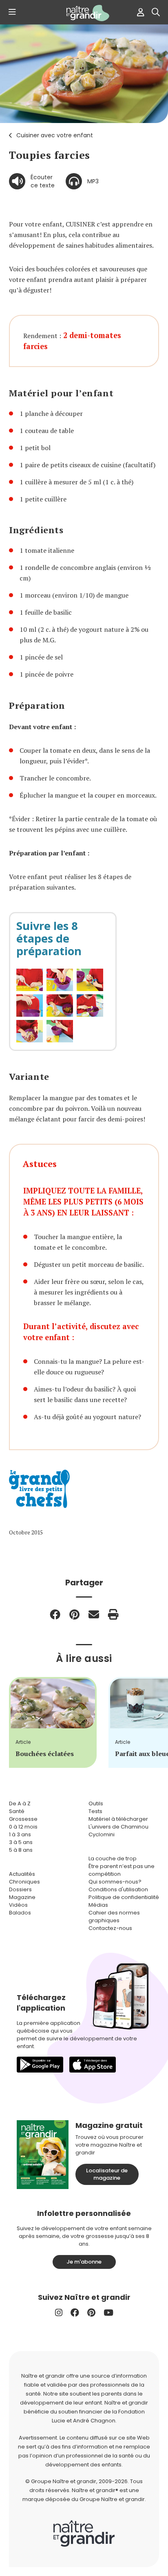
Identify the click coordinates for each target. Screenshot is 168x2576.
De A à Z (20, 1803)
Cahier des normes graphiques (114, 1917)
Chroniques (24, 1882)
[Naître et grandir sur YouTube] (108, 2313)
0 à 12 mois (23, 1827)
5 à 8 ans (21, 1850)
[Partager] (55, 1614)
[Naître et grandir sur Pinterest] (91, 2313)
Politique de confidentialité (124, 1897)
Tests (95, 1811)
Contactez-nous (110, 1928)
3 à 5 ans (21, 1842)
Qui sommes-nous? (115, 1882)
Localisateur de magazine (107, 2174)
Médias (98, 1905)
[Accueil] (84, 13)
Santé (17, 1811)
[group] (53, 1722)
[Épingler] (74, 1614)
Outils (96, 1803)
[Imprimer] (113, 1614)
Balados (20, 1913)
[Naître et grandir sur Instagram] (59, 2313)
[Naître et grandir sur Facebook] (75, 2313)
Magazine (22, 1897)
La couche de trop (113, 1858)
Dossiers (20, 1889)
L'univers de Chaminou (118, 1827)
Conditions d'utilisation (118, 1889)
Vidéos (18, 1905)
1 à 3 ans (20, 1834)
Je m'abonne (84, 2262)
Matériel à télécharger (118, 1819)
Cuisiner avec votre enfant (55, 135)
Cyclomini (102, 1834)
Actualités (22, 1874)
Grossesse (23, 1819)
